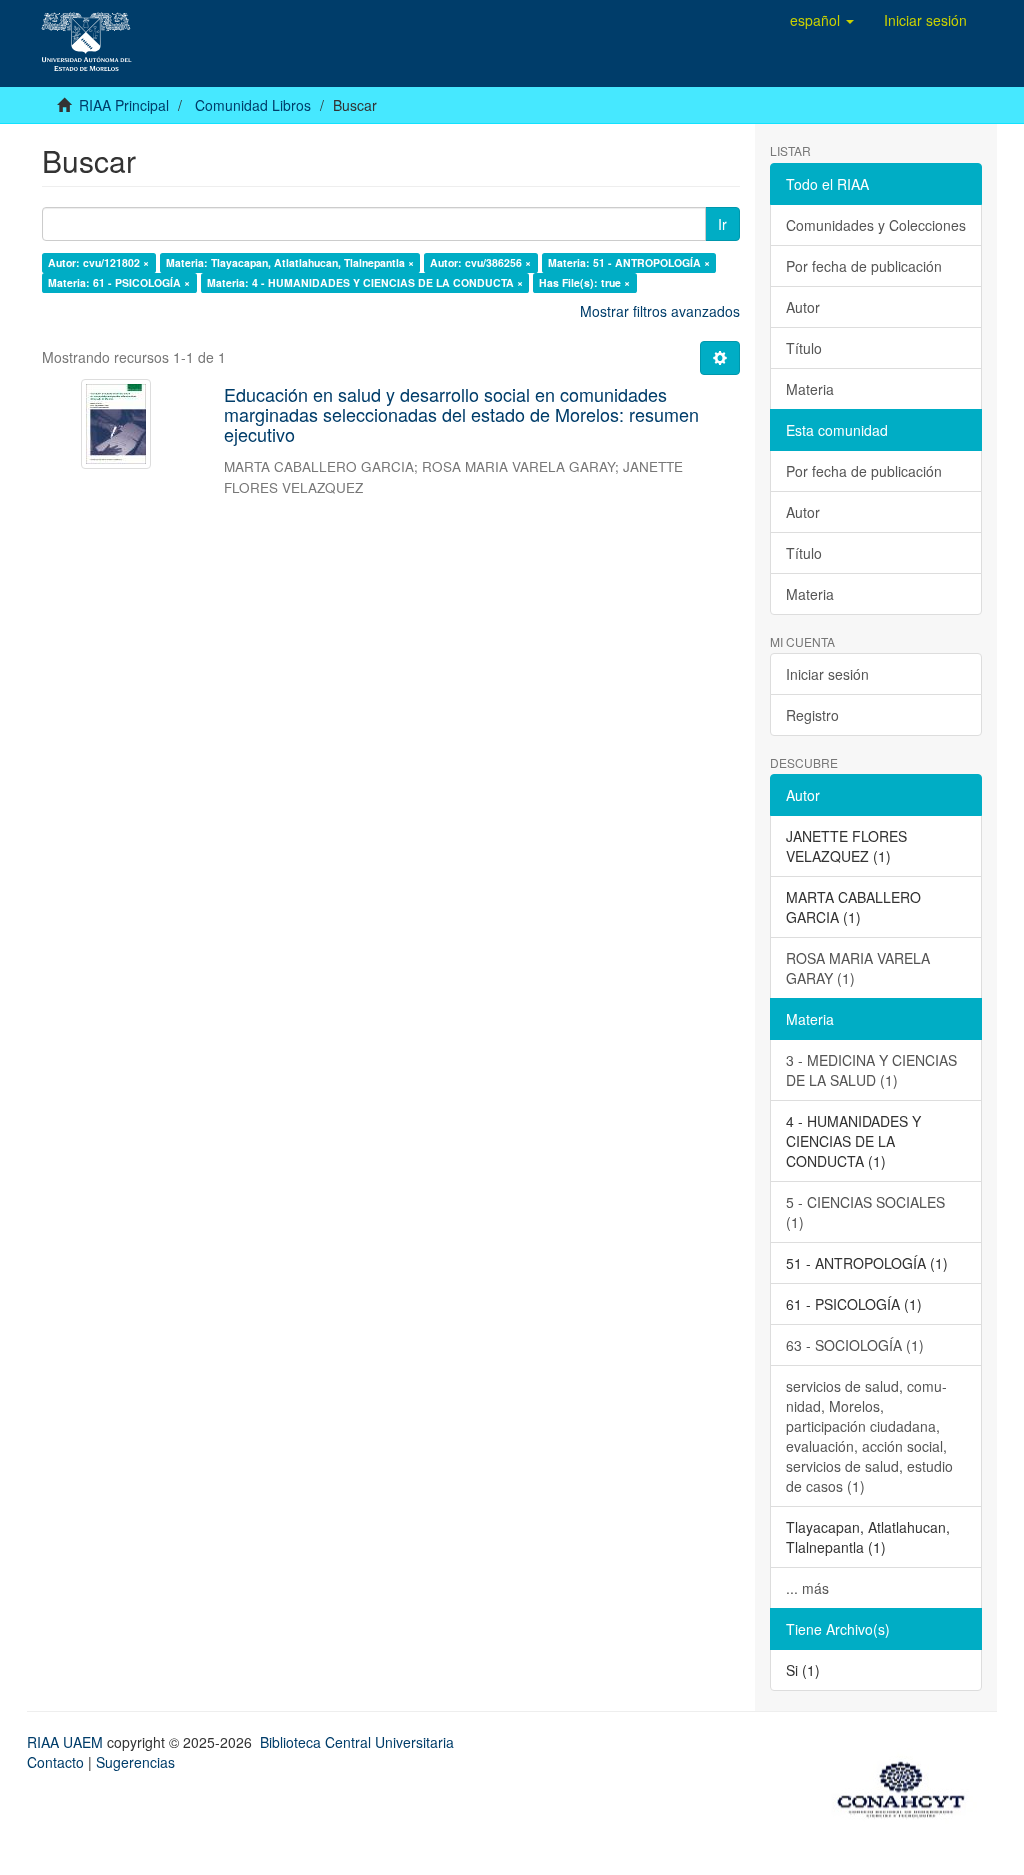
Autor (803, 307)
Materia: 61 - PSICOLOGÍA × (119, 282)
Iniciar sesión (827, 674)
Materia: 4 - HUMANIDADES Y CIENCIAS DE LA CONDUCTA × (365, 282)
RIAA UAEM (67, 1742)
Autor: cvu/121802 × (98, 262)
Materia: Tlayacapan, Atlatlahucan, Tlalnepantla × (290, 262)
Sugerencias (135, 1762)
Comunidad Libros (253, 105)
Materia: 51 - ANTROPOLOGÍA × (629, 262)
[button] (822, 20)
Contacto (55, 1762)
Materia (810, 389)
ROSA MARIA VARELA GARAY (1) (858, 968)
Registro (812, 715)
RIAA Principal (124, 105)
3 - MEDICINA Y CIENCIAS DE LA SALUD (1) (871, 1070)
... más (807, 1588)
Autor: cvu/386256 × (480, 262)
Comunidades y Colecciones (876, 225)
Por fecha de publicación (864, 266)
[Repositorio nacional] (907, 1786)
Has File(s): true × (584, 282)
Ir (722, 224)
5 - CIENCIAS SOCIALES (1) (865, 1212)
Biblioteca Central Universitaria (357, 1742)
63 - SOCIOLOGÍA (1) (855, 1345)
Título (804, 348)
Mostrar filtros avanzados (660, 311)
